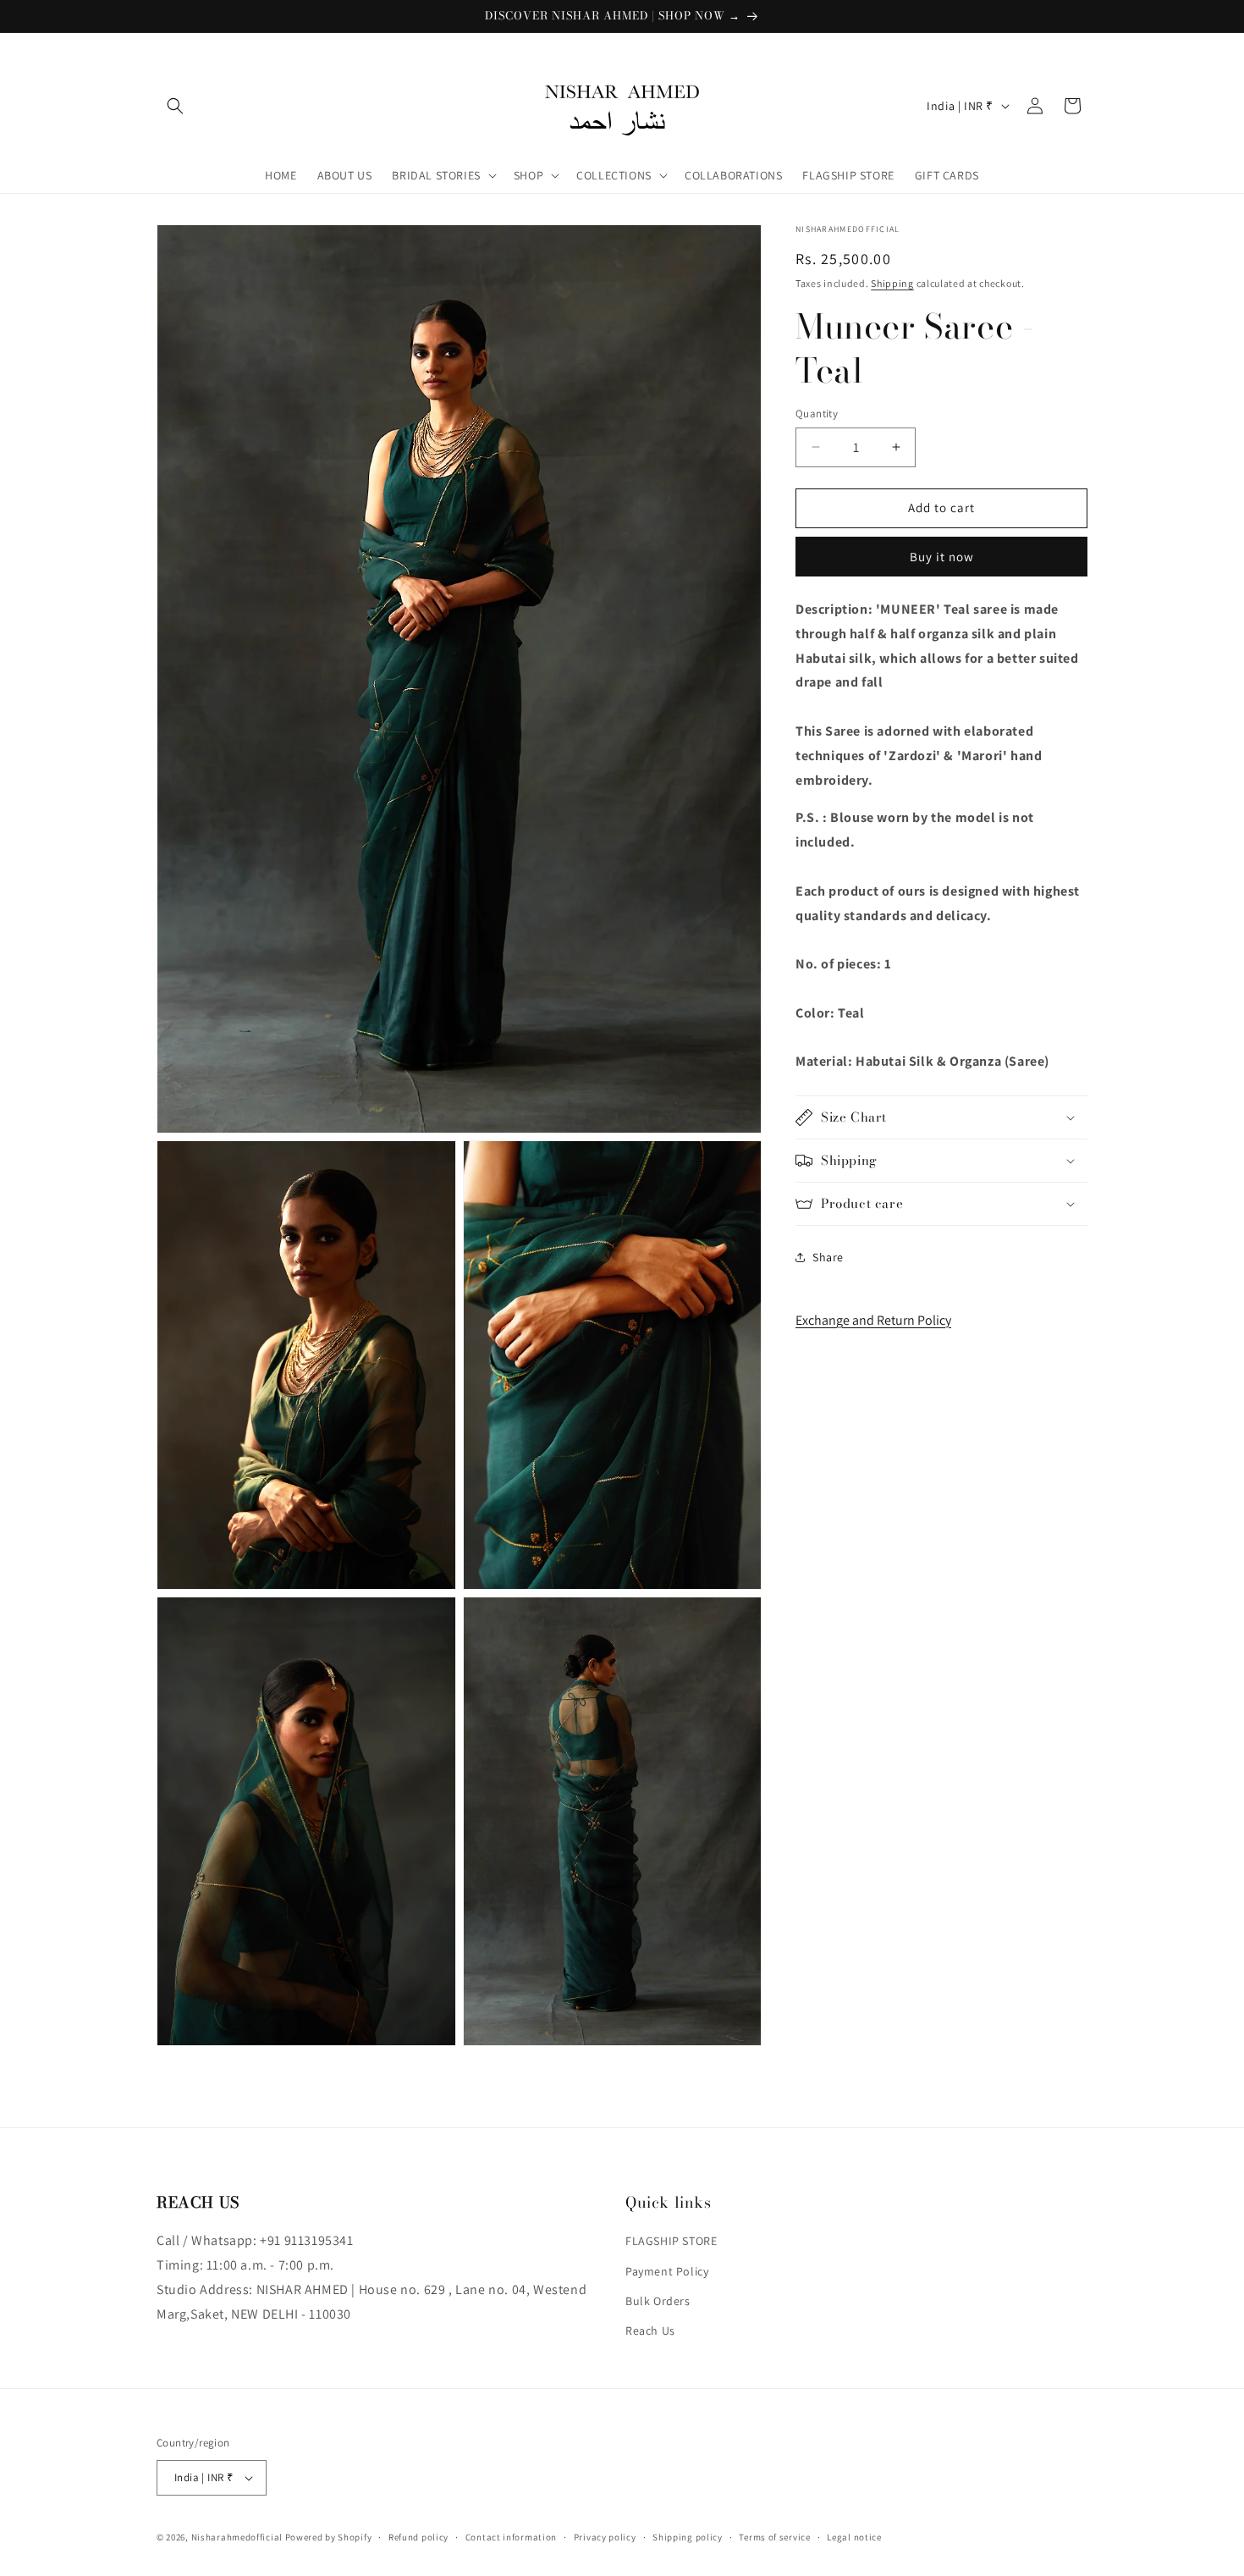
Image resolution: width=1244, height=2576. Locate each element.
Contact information (511, 2536)
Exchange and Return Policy (873, 1319)
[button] (175, 106)
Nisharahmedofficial (237, 2537)
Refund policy (418, 2536)
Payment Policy (667, 2271)
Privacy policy (605, 2536)
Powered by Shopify (329, 2537)
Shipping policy (688, 2536)
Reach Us (650, 2331)
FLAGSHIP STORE (671, 2241)
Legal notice (854, 2536)
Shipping (892, 283)
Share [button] (828, 1256)
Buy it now (942, 557)
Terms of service (774, 2536)
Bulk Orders (658, 2301)
